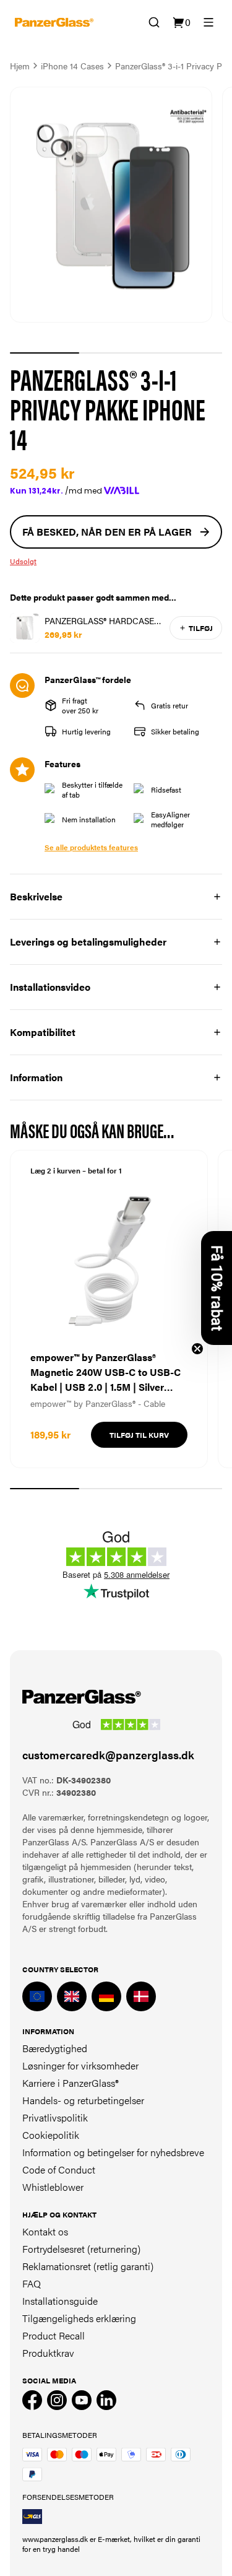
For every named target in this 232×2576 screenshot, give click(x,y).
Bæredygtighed (55, 2048)
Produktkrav (48, 2353)
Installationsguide (60, 2301)
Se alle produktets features (91, 847)
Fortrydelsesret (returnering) (81, 2249)
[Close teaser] (197, 1349)
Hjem (20, 66)
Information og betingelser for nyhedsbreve (113, 2152)
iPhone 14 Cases (72, 66)
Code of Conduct (59, 2169)
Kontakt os (45, 2231)
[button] (217, 1288)
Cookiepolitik (51, 2135)
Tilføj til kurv (139, 1435)
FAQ (32, 2283)
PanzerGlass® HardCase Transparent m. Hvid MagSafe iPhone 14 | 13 (99, 620)
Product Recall (54, 2335)
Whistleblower (53, 2187)
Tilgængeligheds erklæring (79, 2318)
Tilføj (201, 628)
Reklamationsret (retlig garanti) (88, 2266)
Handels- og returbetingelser (83, 2100)
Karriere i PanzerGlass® (71, 2083)
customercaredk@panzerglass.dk (108, 1755)
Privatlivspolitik (55, 2117)
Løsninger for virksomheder (80, 2065)
